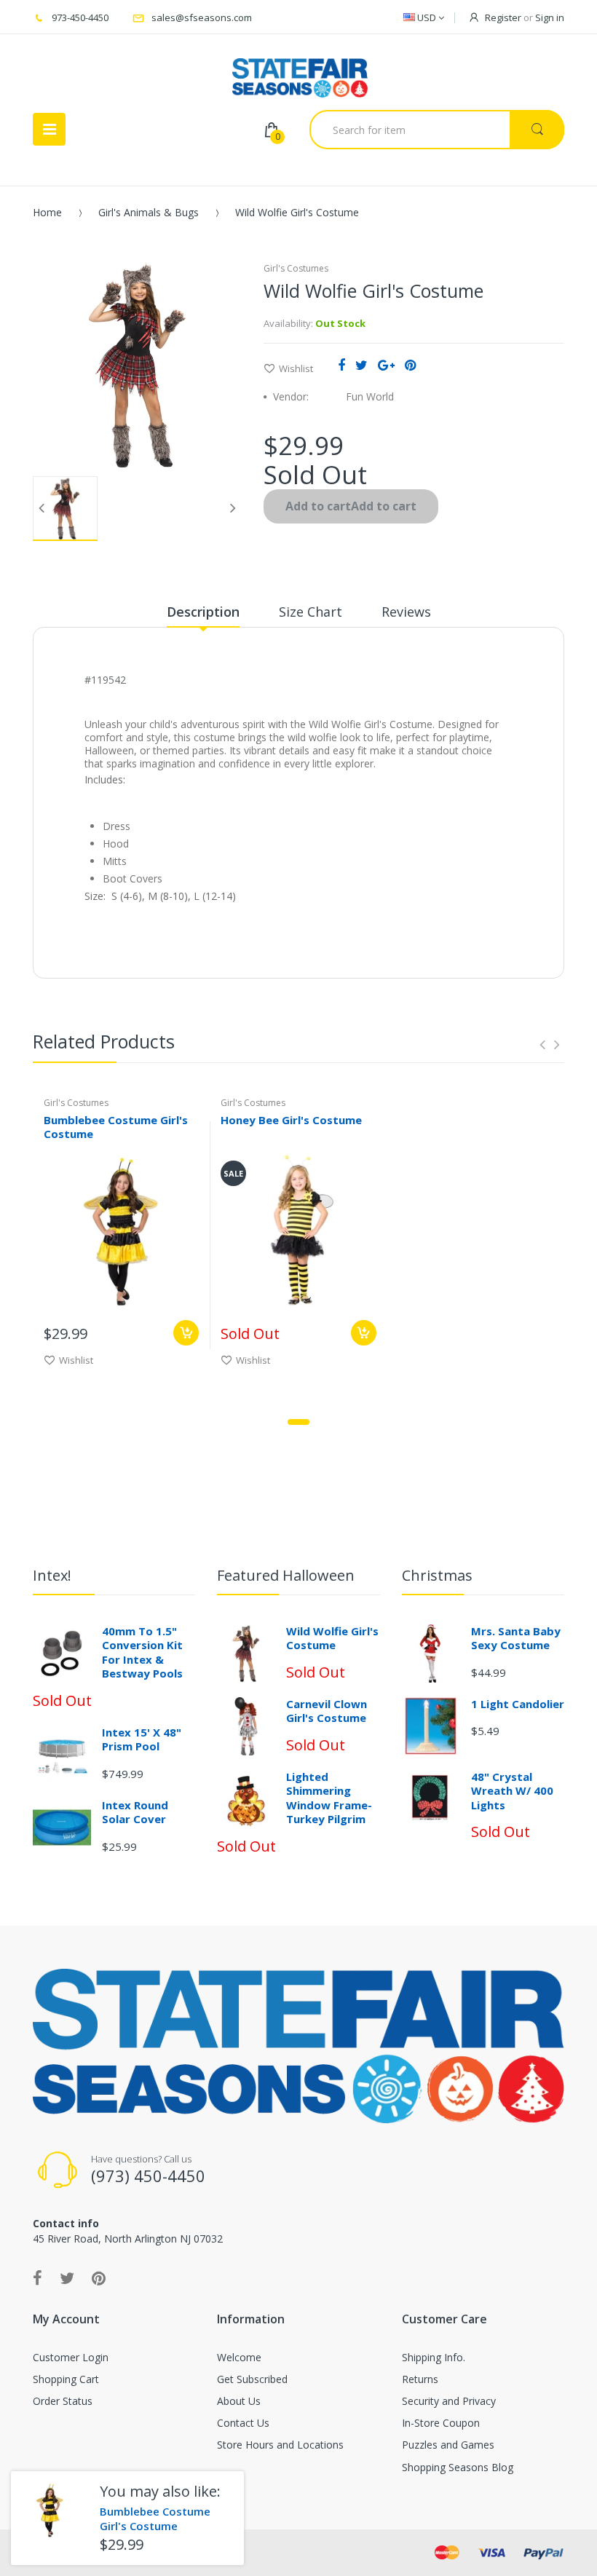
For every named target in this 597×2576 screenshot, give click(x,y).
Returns (420, 2379)
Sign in (550, 17)
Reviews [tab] (406, 612)
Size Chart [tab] (311, 612)
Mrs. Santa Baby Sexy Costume (516, 1638)
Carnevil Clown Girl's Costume (327, 1711)
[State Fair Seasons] (300, 72)
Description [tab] (203, 612)
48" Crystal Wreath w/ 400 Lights (512, 1791)
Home (47, 212)
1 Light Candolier (518, 1704)
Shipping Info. (434, 2357)
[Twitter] (361, 365)
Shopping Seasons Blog (458, 2467)
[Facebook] (341, 365)
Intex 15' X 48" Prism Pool (142, 1739)
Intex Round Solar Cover (135, 1812)
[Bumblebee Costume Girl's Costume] (50, 2510)
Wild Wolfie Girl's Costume (332, 1638)
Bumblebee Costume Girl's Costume (116, 1127)
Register (503, 17)
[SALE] (298, 1230)
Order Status (63, 2401)
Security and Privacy (449, 2401)
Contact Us (243, 2423)
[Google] (386, 365)
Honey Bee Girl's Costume (291, 1120)
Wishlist (296, 368)
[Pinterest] (410, 365)
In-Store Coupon (441, 2423)
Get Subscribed (252, 2379)
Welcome (239, 2357)
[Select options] (186, 1333)
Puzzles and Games (448, 2445)
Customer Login (71, 2357)
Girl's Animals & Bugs (149, 212)
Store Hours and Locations (280, 2445)
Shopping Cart (66, 2379)
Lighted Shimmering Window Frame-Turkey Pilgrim (329, 1798)
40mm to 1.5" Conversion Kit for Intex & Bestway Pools (142, 1652)
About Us (239, 2401)
